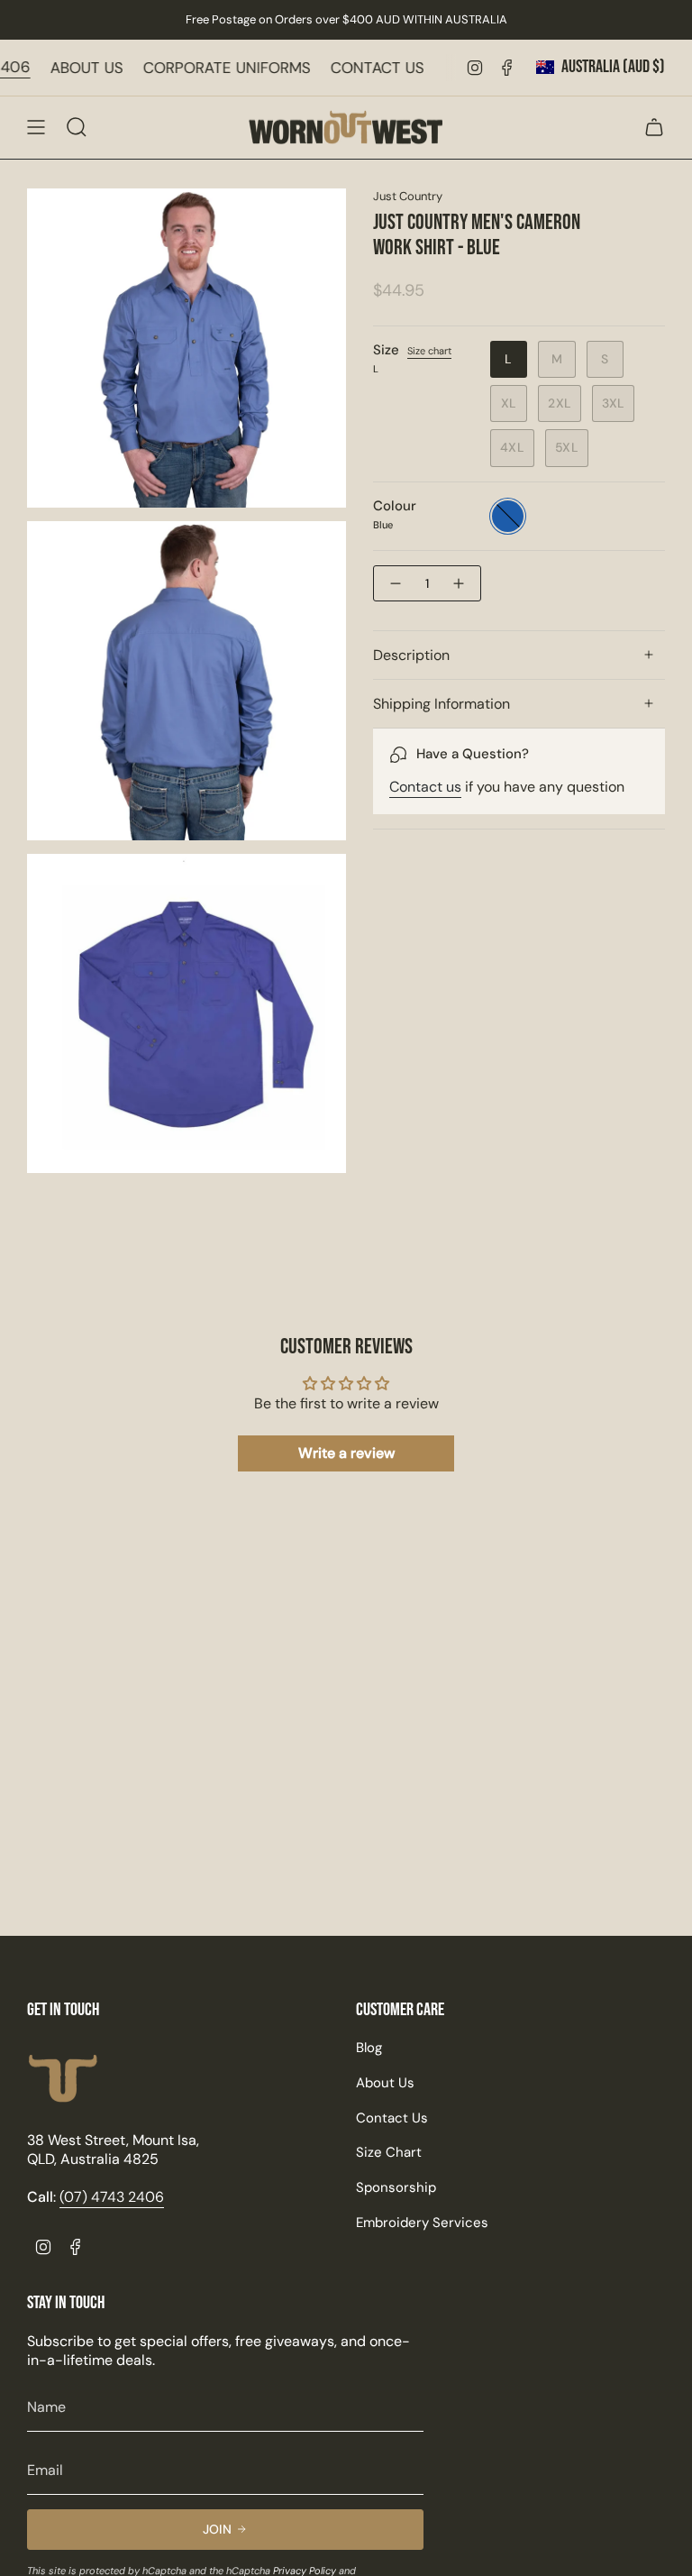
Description (411, 655)
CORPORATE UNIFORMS (328, 68)
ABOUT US (188, 68)
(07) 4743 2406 (76, 67)
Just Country (408, 196)
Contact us (425, 787)
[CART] (654, 127)
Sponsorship (396, 2187)
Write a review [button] (346, 1453)
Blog (369, 2048)
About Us (385, 2083)
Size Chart (389, 2152)
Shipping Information (442, 704)
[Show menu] (36, 127)
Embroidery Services (422, 2223)
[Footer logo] (63, 2079)
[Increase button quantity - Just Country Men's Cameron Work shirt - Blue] (460, 583)
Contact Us (392, 2118)
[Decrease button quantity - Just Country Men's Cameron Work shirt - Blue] (395, 583)
